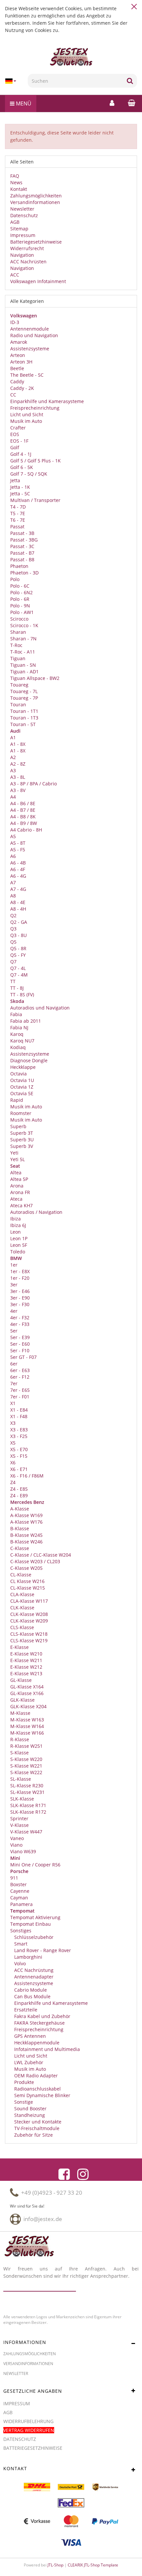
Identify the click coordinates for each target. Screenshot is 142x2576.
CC (13, 395)
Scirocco (19, 619)
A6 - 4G (18, 876)
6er (14, 1364)
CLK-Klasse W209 (29, 1621)
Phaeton (19, 566)
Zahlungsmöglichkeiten (36, 196)
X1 (13, 1403)
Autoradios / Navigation (36, 1212)
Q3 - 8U (18, 935)
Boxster (18, 1884)
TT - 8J (17, 988)
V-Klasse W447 (26, 1832)
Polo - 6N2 (21, 592)
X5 (13, 1443)
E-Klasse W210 (26, 1654)
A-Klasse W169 (26, 1515)
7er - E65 (20, 1390)
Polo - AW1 (22, 612)
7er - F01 (20, 1397)
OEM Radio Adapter (35, 2076)
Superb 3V (22, 1146)
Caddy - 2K (22, 388)
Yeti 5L (18, 1159)
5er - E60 (20, 1344)
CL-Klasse (21, 1575)
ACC (15, 275)
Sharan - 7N (23, 639)
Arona (17, 1186)
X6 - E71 (19, 1469)
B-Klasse (20, 1528)
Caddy (17, 381)
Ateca (16, 1199)
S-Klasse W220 (26, 1759)
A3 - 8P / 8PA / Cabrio (34, 784)
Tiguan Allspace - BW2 (35, 678)
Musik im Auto (26, 421)
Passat (17, 527)
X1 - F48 (19, 1416)
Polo (15, 579)
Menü (23, 103)
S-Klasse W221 (26, 1766)
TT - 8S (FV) (22, 995)
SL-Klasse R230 (27, 1786)
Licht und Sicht (27, 414)
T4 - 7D (18, 507)
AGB (15, 222)
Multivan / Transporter (35, 500)
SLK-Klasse (22, 1799)
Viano (16, 1845)
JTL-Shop (55, 2565)
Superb (18, 1126)
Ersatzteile (25, 2010)
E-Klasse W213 (26, 1673)
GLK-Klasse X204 (28, 1706)
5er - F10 (20, 1350)
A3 (13, 770)
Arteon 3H (21, 362)
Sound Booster (30, 2108)
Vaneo (17, 1838)
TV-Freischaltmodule (36, 2128)
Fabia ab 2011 (26, 1021)
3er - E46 (20, 1291)
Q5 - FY (18, 955)
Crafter (18, 428)
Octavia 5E (22, 1093)
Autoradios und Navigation (40, 1008)
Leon (16, 1232)
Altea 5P (19, 1179)
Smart (20, 1944)
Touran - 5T (23, 724)
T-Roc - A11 (23, 652)
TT (13, 981)
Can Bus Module (32, 1996)
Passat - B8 (22, 559)
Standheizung (29, 2115)
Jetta (15, 480)
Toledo (18, 1252)
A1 (13, 737)
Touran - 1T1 (24, 711)
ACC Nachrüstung (33, 1970)
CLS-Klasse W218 (29, 1634)
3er (14, 1285)
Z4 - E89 (19, 1495)
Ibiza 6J (18, 1225)
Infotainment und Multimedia (46, 2049)
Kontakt (19, 189)
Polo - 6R (20, 599)
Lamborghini (28, 1957)
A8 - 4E (18, 902)
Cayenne (20, 1891)
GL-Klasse (21, 1680)
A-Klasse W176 (26, 1522)
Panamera (21, 1904)
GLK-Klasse (22, 1700)
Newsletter (22, 209)
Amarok (19, 342)
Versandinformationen (35, 202)
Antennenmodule (30, 329)
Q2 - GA (19, 922)
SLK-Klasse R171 (28, 1805)
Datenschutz (24, 215)
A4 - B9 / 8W (24, 823)
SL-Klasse (21, 1779)
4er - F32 (20, 1317)
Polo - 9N (20, 606)
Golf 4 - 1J (21, 454)
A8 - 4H (18, 909)
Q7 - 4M (19, 975)
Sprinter (19, 1818)
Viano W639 (23, 1851)
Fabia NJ (19, 1027)
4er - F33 (20, 1324)
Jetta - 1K (20, 487)
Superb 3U (22, 1140)
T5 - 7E (18, 513)
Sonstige (23, 2102)
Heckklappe (23, 1067)
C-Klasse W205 (26, 1568)
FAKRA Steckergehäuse (39, 2023)
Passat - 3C (22, 546)
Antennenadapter (33, 1977)
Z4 (13, 1482)
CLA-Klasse (22, 1594)
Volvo (19, 1963)
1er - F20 (20, 1278)
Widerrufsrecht (27, 248)
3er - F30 (20, 1304)
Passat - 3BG (24, 540)
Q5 (13, 942)
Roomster (21, 1113)
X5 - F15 (19, 1456)
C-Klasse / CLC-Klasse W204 (41, 1555)
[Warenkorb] (130, 103)
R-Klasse (20, 1739)
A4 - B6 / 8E (23, 803)
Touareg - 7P (24, 698)
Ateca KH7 (21, 1205)
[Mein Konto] (112, 103)
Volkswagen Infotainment (38, 281)
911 (14, 1878)
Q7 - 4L (18, 968)
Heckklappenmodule (36, 2043)
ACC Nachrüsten (28, 262)
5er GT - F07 (23, 1357)
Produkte (23, 2082)
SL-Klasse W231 (27, 1792)
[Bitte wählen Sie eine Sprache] (14, 81)
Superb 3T (22, 1133)
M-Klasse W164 (27, 1726)
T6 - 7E (18, 520)
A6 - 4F (18, 869)
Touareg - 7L (24, 691)
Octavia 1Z (22, 1087)
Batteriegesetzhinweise (36, 242)
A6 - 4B (18, 863)
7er (14, 1383)
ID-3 (15, 322)
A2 (13, 757)
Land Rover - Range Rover (42, 1950)
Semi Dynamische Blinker (42, 2095)
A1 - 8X (18, 744)
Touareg (19, 685)
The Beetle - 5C (27, 375)
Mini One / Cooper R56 (35, 1865)
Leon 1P (19, 1238)
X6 (13, 1463)
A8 (13, 896)
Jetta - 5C (20, 494)
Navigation (22, 255)
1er (14, 1265)
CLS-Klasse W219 (29, 1640)
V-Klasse (19, 1825)
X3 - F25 (19, 1436)
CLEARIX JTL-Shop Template (93, 2565)
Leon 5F (19, 1245)
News (16, 182)
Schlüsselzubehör (33, 1937)
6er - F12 (20, 1377)
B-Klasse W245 (26, 1535)
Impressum (23, 235)
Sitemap (19, 229)
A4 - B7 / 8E (23, 810)
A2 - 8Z (18, 764)
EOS (15, 434)
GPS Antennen (29, 2036)
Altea (16, 1172)
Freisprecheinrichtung (35, 408)
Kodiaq (18, 1047)
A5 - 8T (18, 843)
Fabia (16, 1014)
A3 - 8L (18, 777)
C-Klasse (20, 1548)
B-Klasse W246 (26, 1542)
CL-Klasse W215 (28, 1588)
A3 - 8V (18, 790)
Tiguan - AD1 (24, 672)
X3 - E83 (19, 1430)
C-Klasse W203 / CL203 (35, 1561)
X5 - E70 (19, 1449)
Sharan (18, 632)
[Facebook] (64, 2174)
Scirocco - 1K (24, 625)
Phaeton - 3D (24, 573)
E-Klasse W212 (26, 1667)
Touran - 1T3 (24, 718)
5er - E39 (20, 1337)
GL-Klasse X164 (27, 1687)
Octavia (18, 1074)
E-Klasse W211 (26, 1660)
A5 (13, 836)
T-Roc (16, 645)
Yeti (14, 1153)
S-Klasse (19, 1753)
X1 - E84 (19, 1410)
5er (14, 1331)
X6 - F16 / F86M (27, 1476)
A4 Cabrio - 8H (26, 830)
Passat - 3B (22, 533)
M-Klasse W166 (27, 1733)
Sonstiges (21, 1931)
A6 (13, 856)
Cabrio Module (30, 1990)
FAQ (15, 176)
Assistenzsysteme (30, 349)
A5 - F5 (18, 849)
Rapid (17, 1100)
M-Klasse (20, 1713)
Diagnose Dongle (29, 1060)
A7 (13, 882)
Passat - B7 (22, 553)
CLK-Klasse (22, 1608)
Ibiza (16, 1219)
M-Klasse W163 (27, 1720)
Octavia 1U (22, 1080)
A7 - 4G (18, 889)
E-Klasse (19, 1647)
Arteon (18, 355)
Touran (18, 704)
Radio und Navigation (34, 335)
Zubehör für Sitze (33, 2135)
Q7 (13, 962)
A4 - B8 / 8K (23, 817)
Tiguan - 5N (23, 665)
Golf (15, 447)
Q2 (13, 915)
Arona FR (20, 1192)
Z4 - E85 (19, 1489)
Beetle (17, 368)
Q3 (13, 929)
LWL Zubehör (28, 2062)
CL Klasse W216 (27, 1581)
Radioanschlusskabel (37, 2089)
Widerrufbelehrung (28, 2421)
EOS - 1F (19, 441)
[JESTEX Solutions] (71, 57)
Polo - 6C (20, 586)
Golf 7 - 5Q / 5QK (29, 474)
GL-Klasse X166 (27, 1693)
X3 (13, 1423)
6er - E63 (20, 1370)
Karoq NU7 (22, 1041)
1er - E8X (20, 1271)
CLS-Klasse (22, 1627)
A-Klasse (20, 1509)
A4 (13, 797)
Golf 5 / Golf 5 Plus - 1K (35, 461)
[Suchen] (130, 81)
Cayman (19, 1898)
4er (14, 1311)
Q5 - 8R (18, 948)
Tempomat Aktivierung (35, 1917)
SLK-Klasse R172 (28, 1812)
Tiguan (18, 658)
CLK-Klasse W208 (29, 1614)
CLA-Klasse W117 (29, 1601)
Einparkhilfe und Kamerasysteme (47, 401)
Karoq (17, 1034)
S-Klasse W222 (26, 1772)
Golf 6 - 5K (22, 467)
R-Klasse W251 (26, 1746)
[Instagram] (83, 2174)
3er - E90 (20, 1298)
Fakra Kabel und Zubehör (42, 2016)
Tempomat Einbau (31, 1924)
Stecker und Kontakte (37, 2122)
